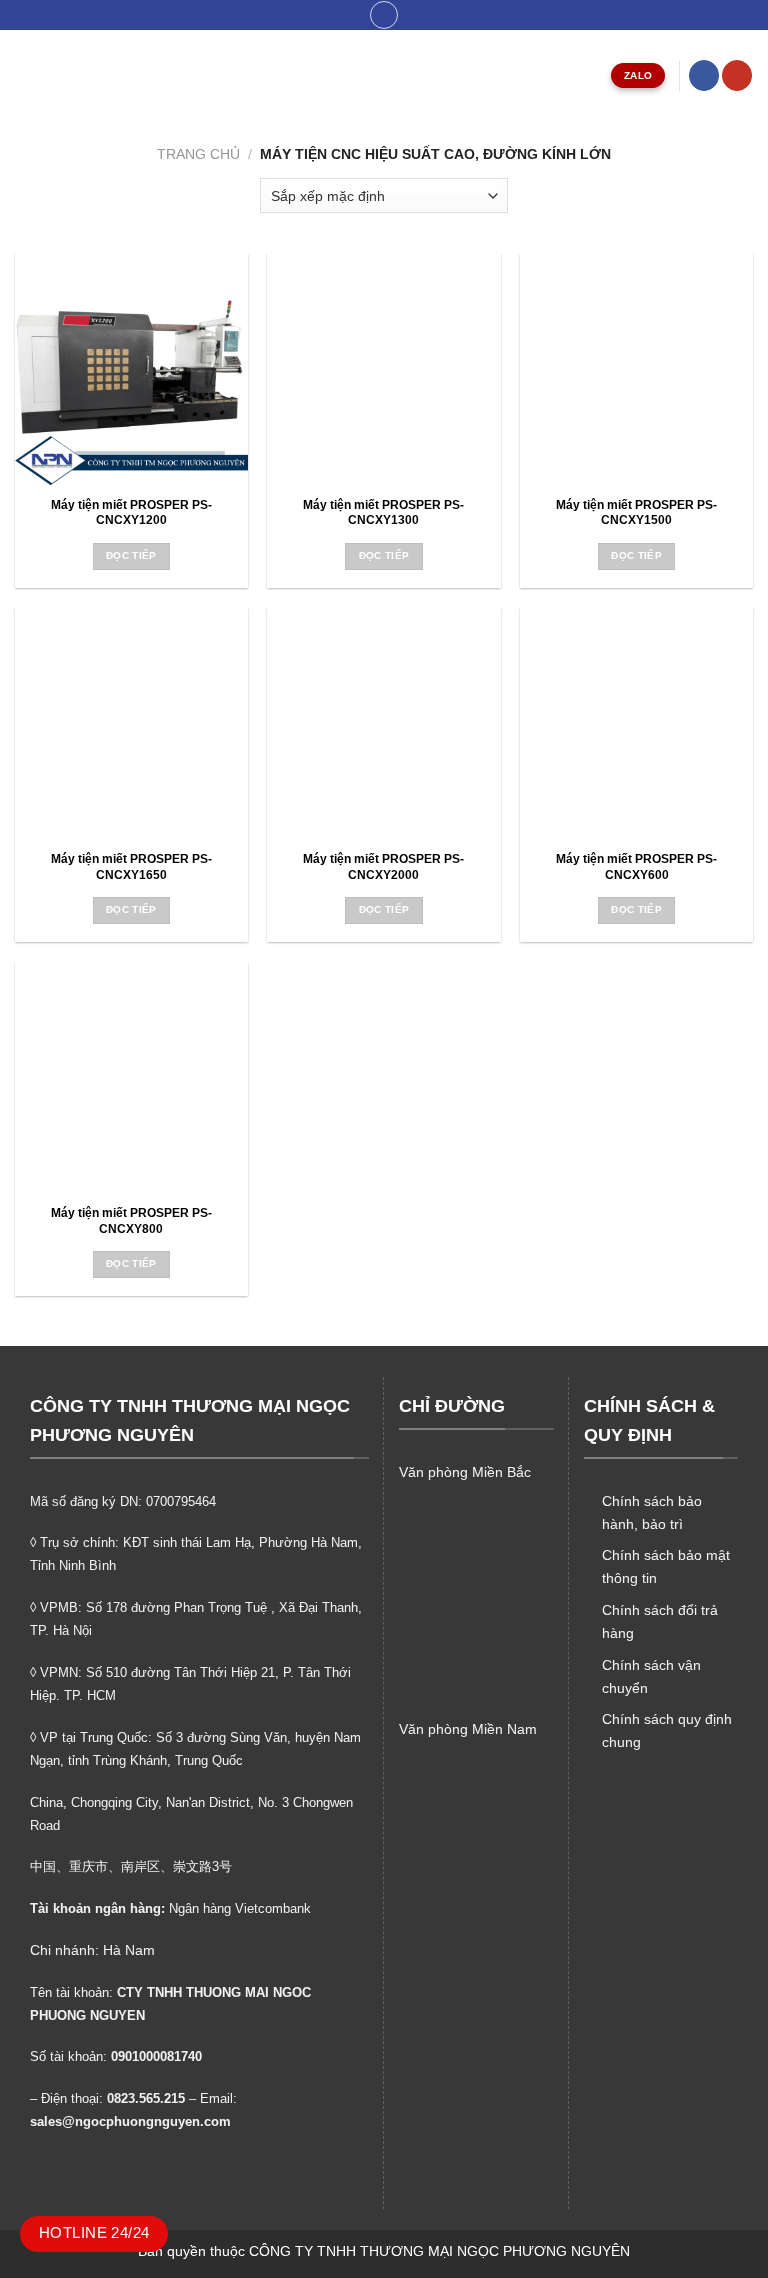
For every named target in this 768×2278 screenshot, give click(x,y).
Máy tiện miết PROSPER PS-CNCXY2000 (383, 867)
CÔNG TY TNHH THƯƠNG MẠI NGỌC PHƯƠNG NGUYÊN (439, 2251)
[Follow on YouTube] (737, 75)
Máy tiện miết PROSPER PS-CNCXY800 (131, 1221)
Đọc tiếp (131, 555)
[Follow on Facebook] (704, 75)
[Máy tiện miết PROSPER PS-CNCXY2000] (383, 723)
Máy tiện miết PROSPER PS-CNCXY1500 (636, 513)
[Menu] (26, 75)
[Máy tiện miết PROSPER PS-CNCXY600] (636, 723)
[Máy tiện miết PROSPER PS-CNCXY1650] (131, 723)
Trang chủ (198, 154)
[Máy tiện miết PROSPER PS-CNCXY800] (131, 1078)
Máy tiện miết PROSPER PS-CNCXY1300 (383, 513)
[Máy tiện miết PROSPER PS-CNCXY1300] (383, 369)
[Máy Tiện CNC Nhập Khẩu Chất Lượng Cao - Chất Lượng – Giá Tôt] (384, 75)
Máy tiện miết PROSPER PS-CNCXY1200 (131, 513)
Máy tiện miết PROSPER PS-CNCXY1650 (131, 867)
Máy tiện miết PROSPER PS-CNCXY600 (636, 867)
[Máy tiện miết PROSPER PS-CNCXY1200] (131, 369)
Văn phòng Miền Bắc (465, 1472)
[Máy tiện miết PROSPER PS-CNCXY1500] (636, 369)
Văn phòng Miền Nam (468, 1729)
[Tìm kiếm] (384, 15)
